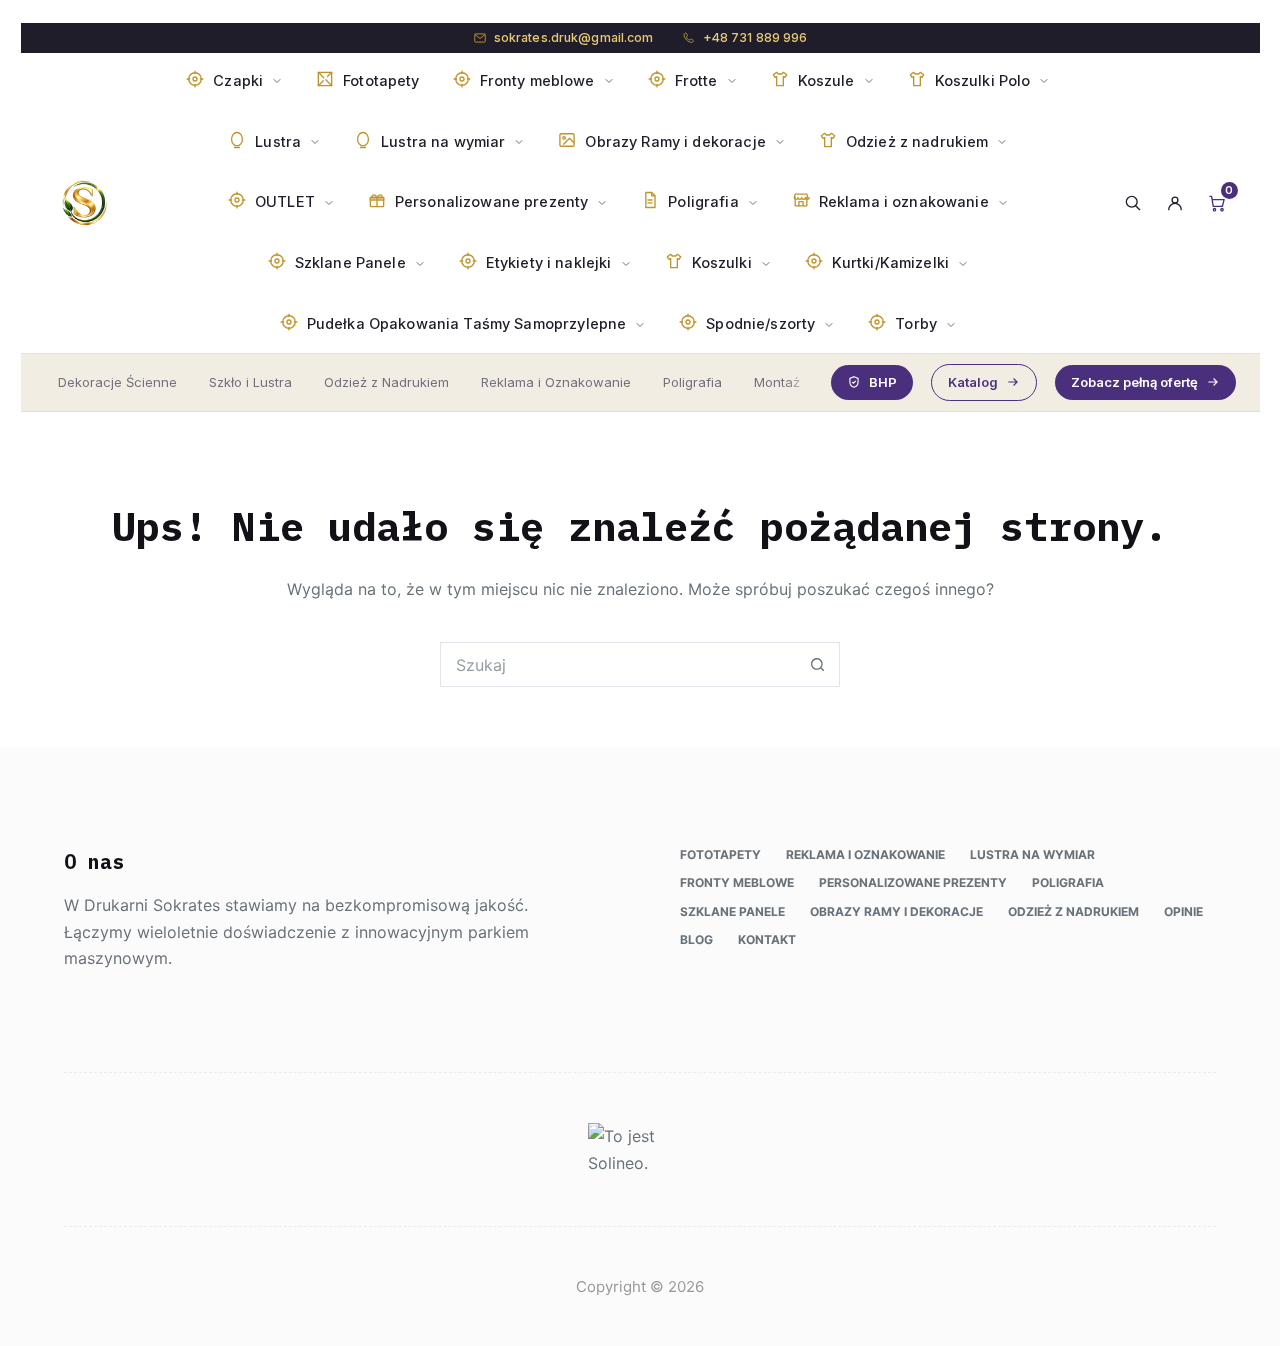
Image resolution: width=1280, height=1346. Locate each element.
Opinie (1183, 911)
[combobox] (618, 664)
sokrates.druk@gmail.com (574, 37)
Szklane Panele (732, 911)
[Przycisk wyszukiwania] (817, 664)
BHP (883, 382)
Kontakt (767, 939)
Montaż (777, 382)
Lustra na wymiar (1032, 854)
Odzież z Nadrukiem (386, 382)
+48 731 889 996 (755, 37)
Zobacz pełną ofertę (1134, 382)
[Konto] (1175, 203)
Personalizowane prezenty (913, 882)
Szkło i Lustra (250, 382)
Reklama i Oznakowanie (556, 382)
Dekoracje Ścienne (117, 382)
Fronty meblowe (737, 882)
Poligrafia (692, 382)
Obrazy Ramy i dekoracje (896, 911)
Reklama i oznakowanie (865, 854)
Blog (696, 939)
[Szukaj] (1133, 203)
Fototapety (720, 854)
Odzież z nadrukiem (1073, 911)
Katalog (973, 382)
